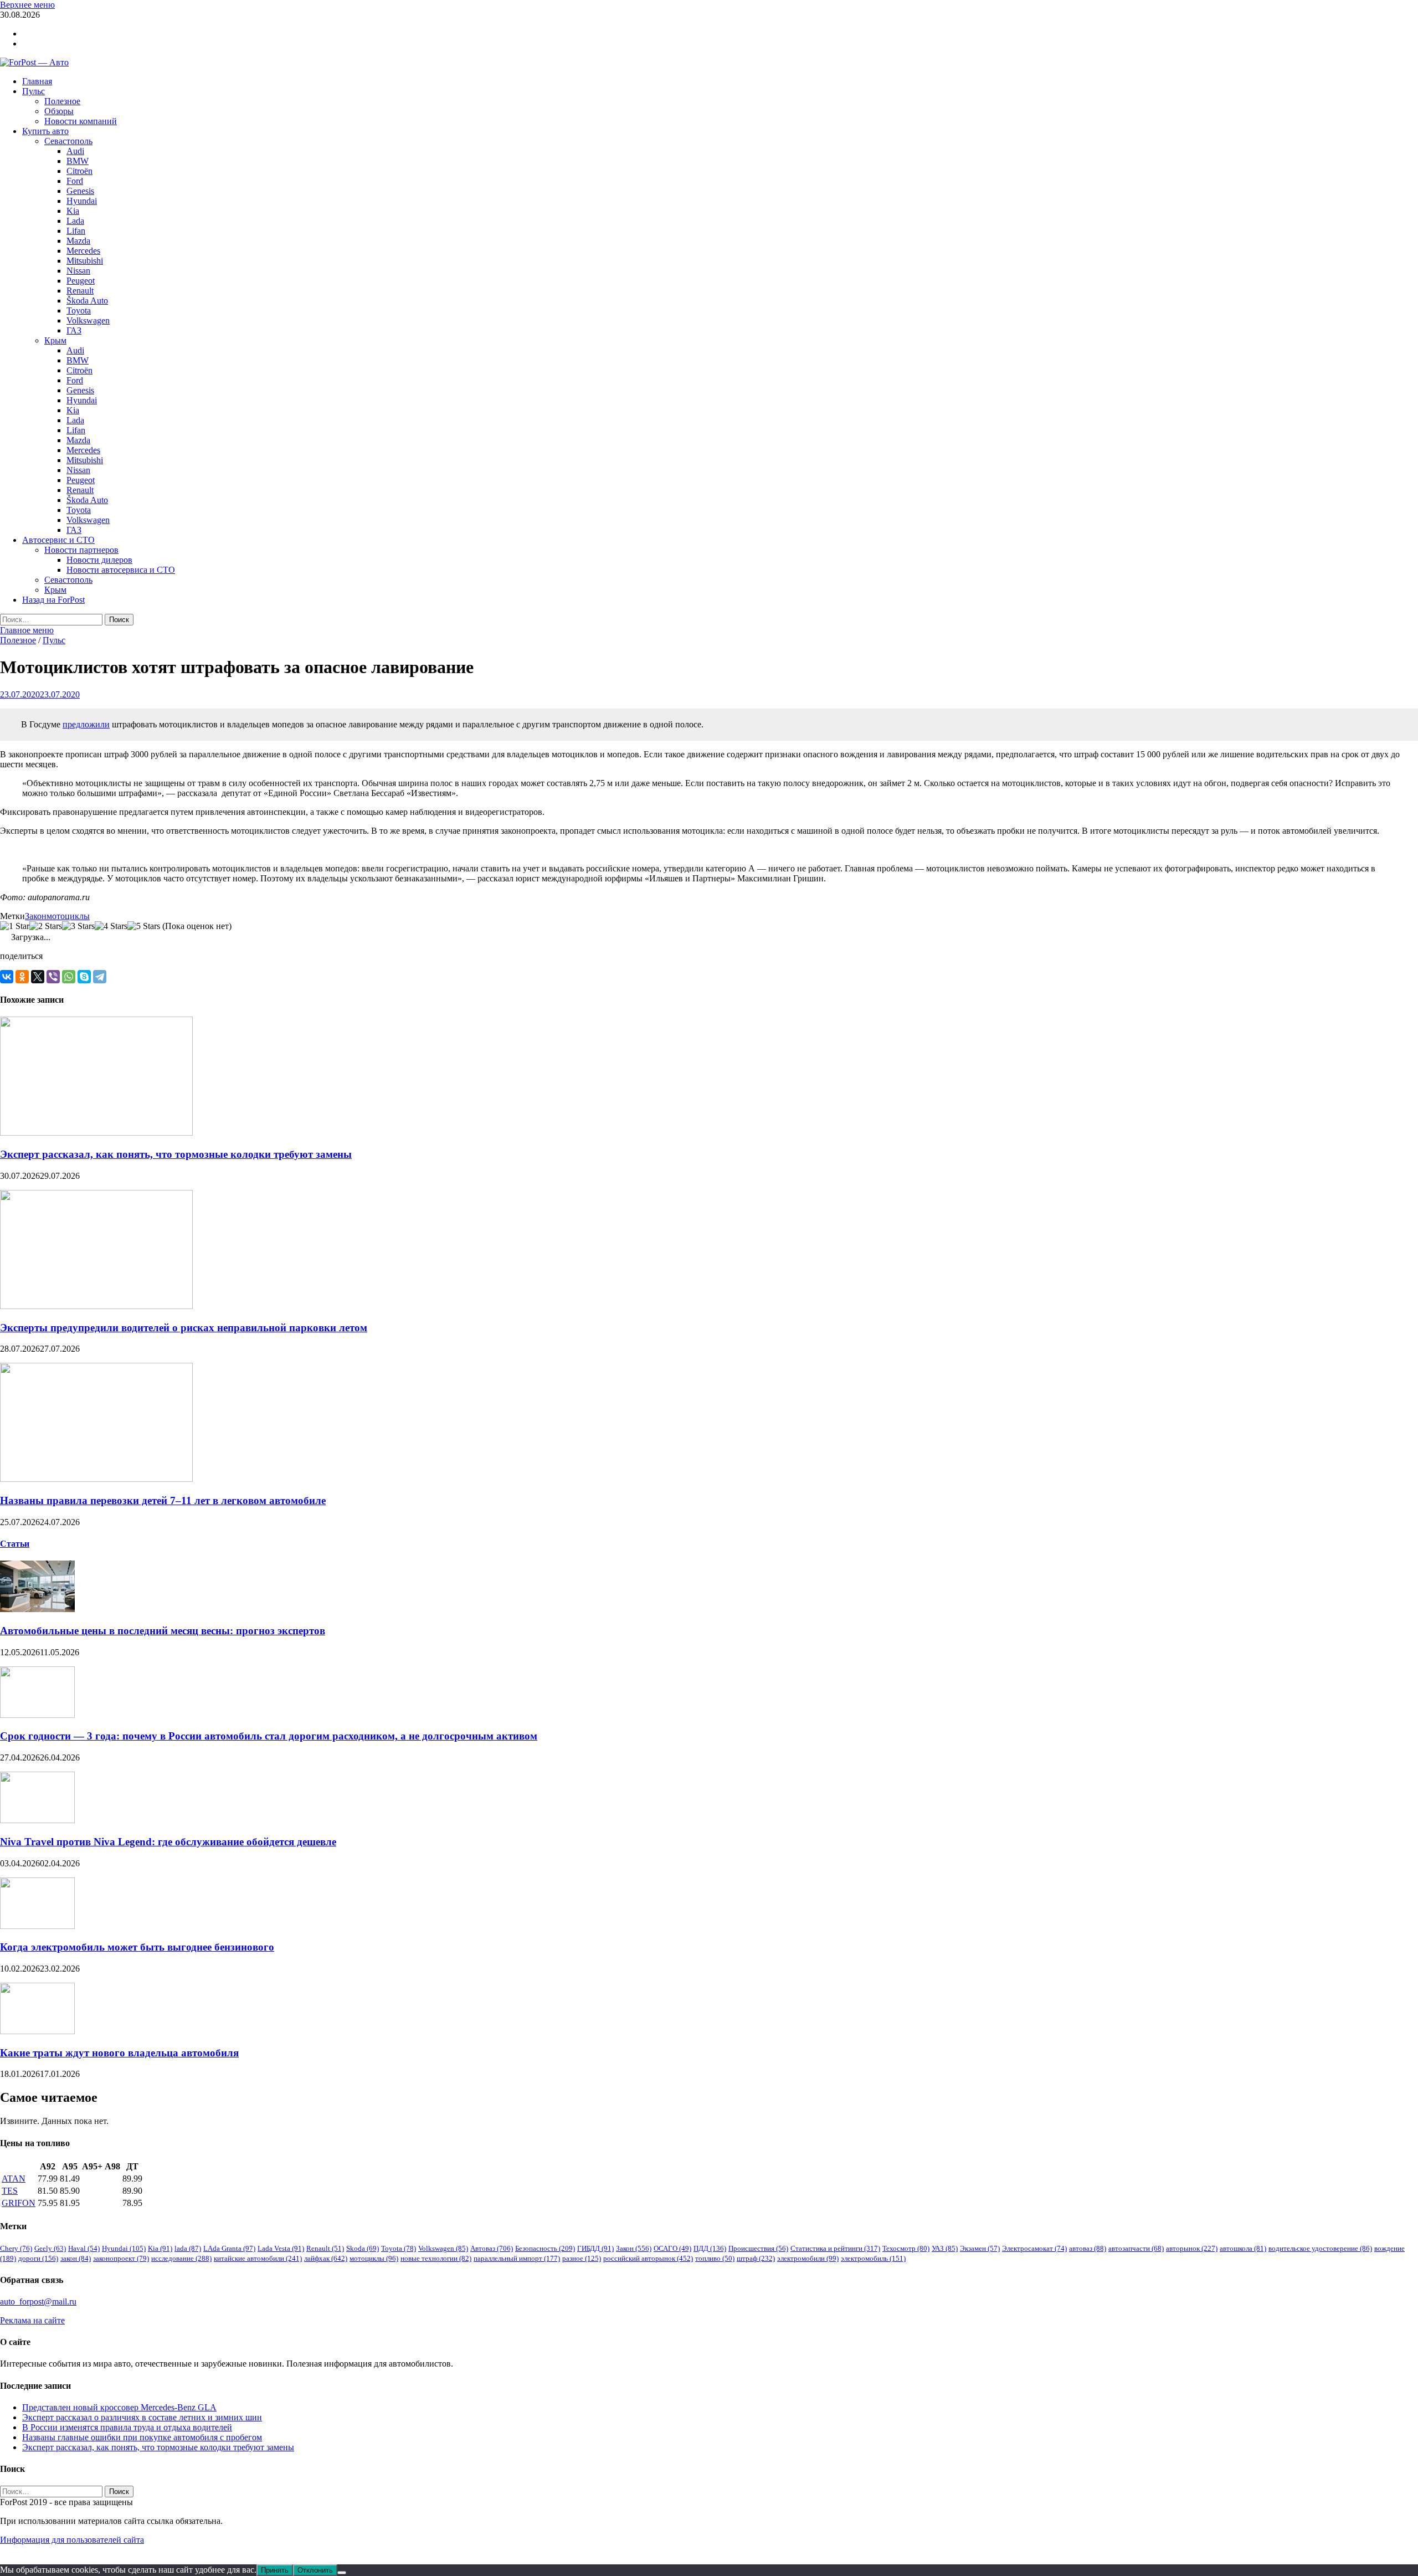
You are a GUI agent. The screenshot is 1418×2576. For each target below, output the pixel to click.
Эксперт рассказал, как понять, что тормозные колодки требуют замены (176, 1154)
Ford (75, 181)
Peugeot (81, 281)
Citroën (79, 171)
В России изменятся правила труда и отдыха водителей (127, 2427)
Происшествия (758, 2248)
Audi (75, 151)
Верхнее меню (27, 5)
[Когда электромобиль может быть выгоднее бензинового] (37, 1926)
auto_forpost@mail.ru (38, 2302)
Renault (80, 291)
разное (582, 2258)
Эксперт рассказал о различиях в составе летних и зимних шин (142, 2417)
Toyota (79, 311)
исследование (181, 2258)
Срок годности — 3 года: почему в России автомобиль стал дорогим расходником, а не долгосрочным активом (269, 1736)
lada (188, 2248)
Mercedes (83, 251)
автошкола (1243, 2248)
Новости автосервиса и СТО (121, 570)
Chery (16, 2248)
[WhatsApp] (69, 977)
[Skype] (84, 977)
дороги (38, 2258)
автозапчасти (1136, 2248)
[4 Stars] (111, 926)
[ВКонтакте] (7, 977)
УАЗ (945, 2248)
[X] (38, 977)
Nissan (78, 271)
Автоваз (492, 2248)
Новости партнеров (81, 550)
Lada (75, 221)
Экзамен (980, 2248)
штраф (756, 2258)
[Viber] (53, 977)
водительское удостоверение (1320, 2248)
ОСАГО (672, 2248)
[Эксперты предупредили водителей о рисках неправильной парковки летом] (96, 1306)
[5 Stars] (144, 926)
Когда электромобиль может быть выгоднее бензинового (137, 1947)
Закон (36, 916)
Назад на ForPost (53, 600)
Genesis (80, 191)
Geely (50, 2248)
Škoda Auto (87, 301)
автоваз (1088, 2248)
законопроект (121, 2258)
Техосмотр (906, 2248)
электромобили (808, 2258)
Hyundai (82, 201)
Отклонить (315, 2570)
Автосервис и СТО (58, 540)
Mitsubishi (85, 261)
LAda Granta (229, 2248)
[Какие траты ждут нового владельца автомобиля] (37, 2031)
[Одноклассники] (22, 977)
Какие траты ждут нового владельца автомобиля (119, 2053)
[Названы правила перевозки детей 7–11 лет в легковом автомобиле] (96, 1479)
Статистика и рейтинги (835, 2248)
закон (76, 2258)
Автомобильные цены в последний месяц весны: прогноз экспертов (163, 1631)
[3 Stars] (78, 926)
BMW (78, 161)
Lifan (76, 231)
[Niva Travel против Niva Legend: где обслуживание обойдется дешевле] (37, 1820)
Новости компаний (81, 121)
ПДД (710, 2248)
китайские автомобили (258, 2258)
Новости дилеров (99, 560)
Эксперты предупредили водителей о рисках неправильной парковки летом (184, 1328)
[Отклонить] (342, 2573)
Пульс (34, 91)
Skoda (363, 2248)
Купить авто (45, 131)
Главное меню (27, 630)
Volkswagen (88, 320)
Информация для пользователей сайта (72, 2540)
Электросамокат (1034, 2248)
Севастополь (68, 141)
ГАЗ (74, 330)
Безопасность (545, 2248)
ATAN (14, 2179)
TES (10, 2191)
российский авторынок (648, 2258)
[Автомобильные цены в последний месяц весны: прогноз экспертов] (37, 1609)
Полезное (62, 101)
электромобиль (873, 2258)
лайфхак (326, 2258)
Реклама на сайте (32, 2320)
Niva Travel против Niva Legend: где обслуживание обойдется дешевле (168, 1842)
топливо (715, 2258)
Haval (84, 2248)
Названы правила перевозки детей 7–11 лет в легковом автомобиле (163, 1500)
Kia (73, 211)
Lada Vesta (281, 2248)
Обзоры (59, 111)
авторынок (1192, 2248)
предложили (86, 724)
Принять (275, 2570)
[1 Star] (15, 926)
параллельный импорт (517, 2258)
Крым (55, 340)
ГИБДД (595, 2248)
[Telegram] (100, 977)
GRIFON (19, 2203)
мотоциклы (68, 916)
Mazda (78, 241)
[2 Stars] (46, 926)
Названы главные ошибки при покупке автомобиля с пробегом (142, 2437)
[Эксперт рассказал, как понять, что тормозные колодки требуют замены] (96, 1133)
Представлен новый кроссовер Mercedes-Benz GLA (119, 2407)
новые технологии (436, 2258)
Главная (37, 81)
